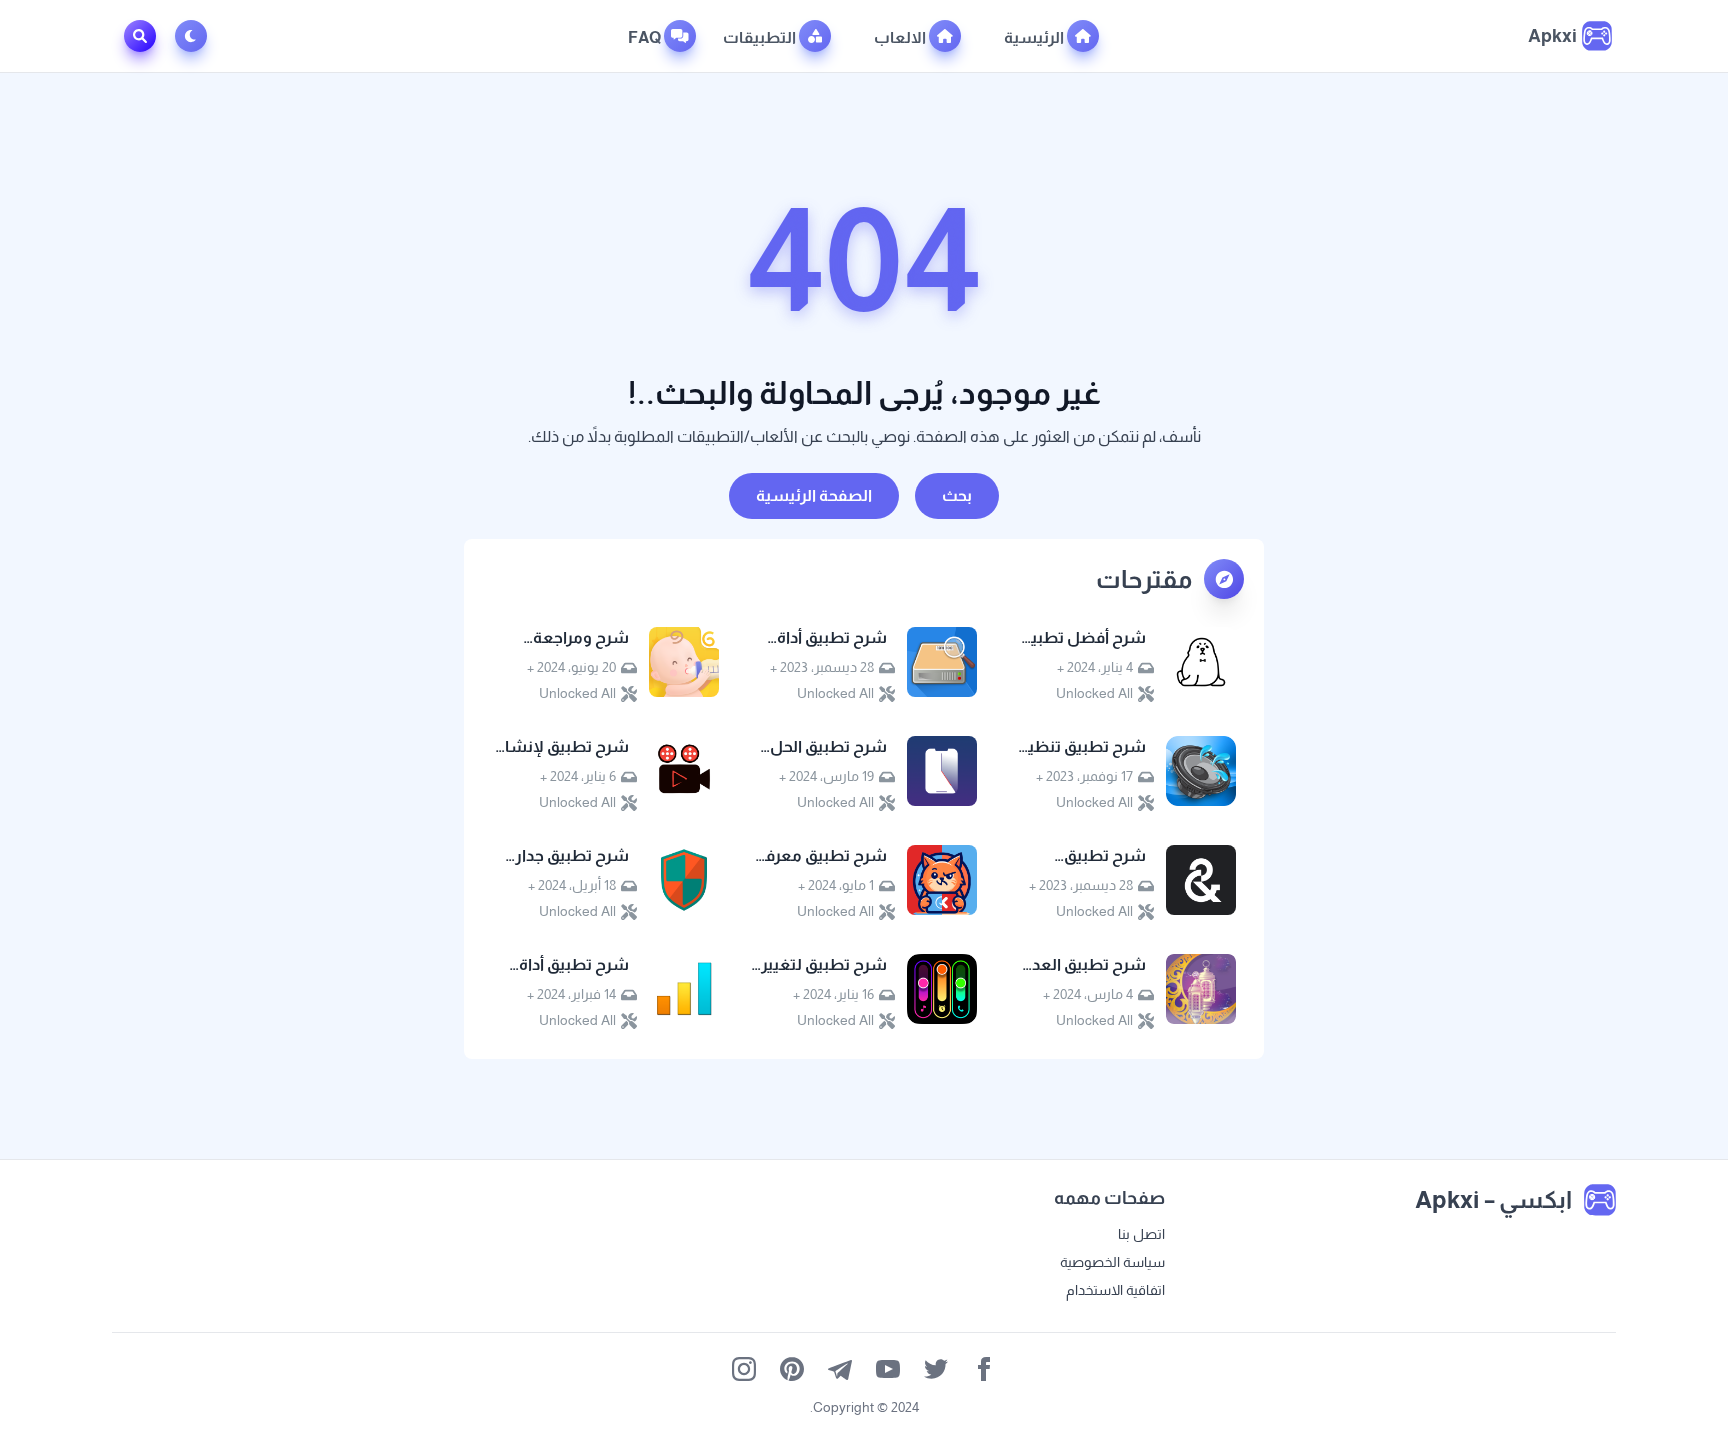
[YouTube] (888, 1369)
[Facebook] (984, 1369)
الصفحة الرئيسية (814, 495)
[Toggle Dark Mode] (195, 36)
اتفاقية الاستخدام (1115, 1290)
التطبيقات (761, 37)
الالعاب (901, 37)
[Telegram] (840, 1369)
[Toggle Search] (140, 36)
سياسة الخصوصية (1112, 1262)
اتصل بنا (1141, 1234)
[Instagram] (744, 1369)
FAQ (646, 37)
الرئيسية (1035, 37)
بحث (957, 495)
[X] (936, 1369)
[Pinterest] (792, 1369)
